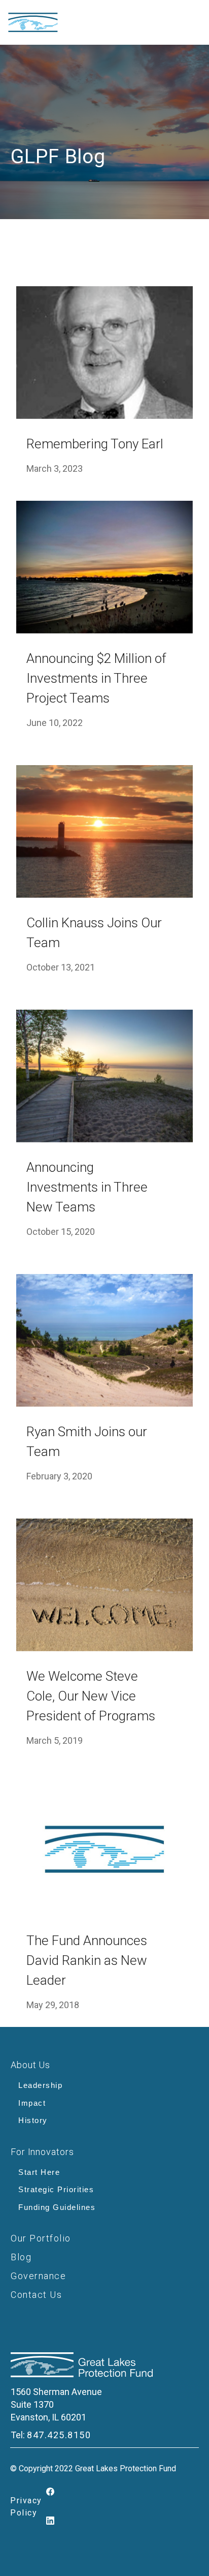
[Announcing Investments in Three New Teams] (104, 1076)
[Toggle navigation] (166, 22)
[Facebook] (51, 2492)
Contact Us (36, 2295)
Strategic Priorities (56, 2189)
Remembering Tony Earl (95, 444)
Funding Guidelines (57, 2207)
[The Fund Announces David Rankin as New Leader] (104, 1849)
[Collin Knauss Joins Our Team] (104, 831)
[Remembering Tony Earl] (104, 353)
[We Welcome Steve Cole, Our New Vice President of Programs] (104, 1585)
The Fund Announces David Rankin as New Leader (87, 1960)
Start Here (39, 2172)
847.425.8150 (59, 2435)
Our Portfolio (41, 2238)
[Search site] (195, 18)
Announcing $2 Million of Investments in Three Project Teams (96, 678)
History (33, 2120)
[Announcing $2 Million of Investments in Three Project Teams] (104, 567)
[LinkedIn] (51, 2521)
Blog (21, 2257)
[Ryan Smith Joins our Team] (104, 1340)
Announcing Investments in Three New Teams (87, 1187)
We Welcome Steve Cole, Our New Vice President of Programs (91, 1696)
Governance (38, 2276)
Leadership (40, 2085)
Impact (32, 2103)
